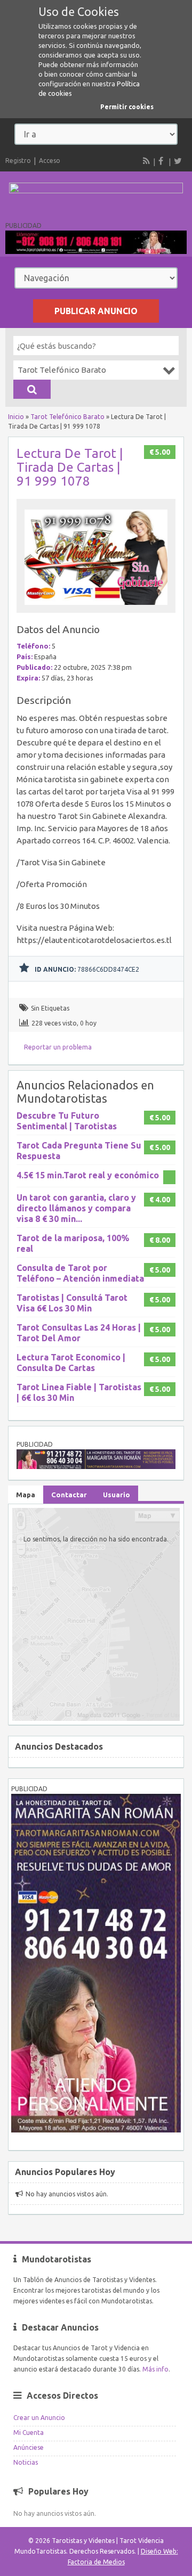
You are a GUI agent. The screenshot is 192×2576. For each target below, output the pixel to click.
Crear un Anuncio (39, 2418)
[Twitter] (178, 161)
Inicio (16, 417)
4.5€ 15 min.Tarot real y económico (88, 1175)
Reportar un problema (58, 1047)
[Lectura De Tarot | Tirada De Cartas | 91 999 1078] (96, 608)
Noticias (26, 2462)
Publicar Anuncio (96, 311)
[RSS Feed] (147, 161)
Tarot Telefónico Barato (67, 417)
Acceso (50, 161)
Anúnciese (29, 2447)
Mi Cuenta (29, 2433)
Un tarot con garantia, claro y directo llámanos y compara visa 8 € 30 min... (76, 1208)
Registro (18, 161)
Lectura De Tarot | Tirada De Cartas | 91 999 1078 (70, 467)
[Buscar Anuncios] (32, 389)
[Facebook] (162, 161)
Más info (155, 2369)
